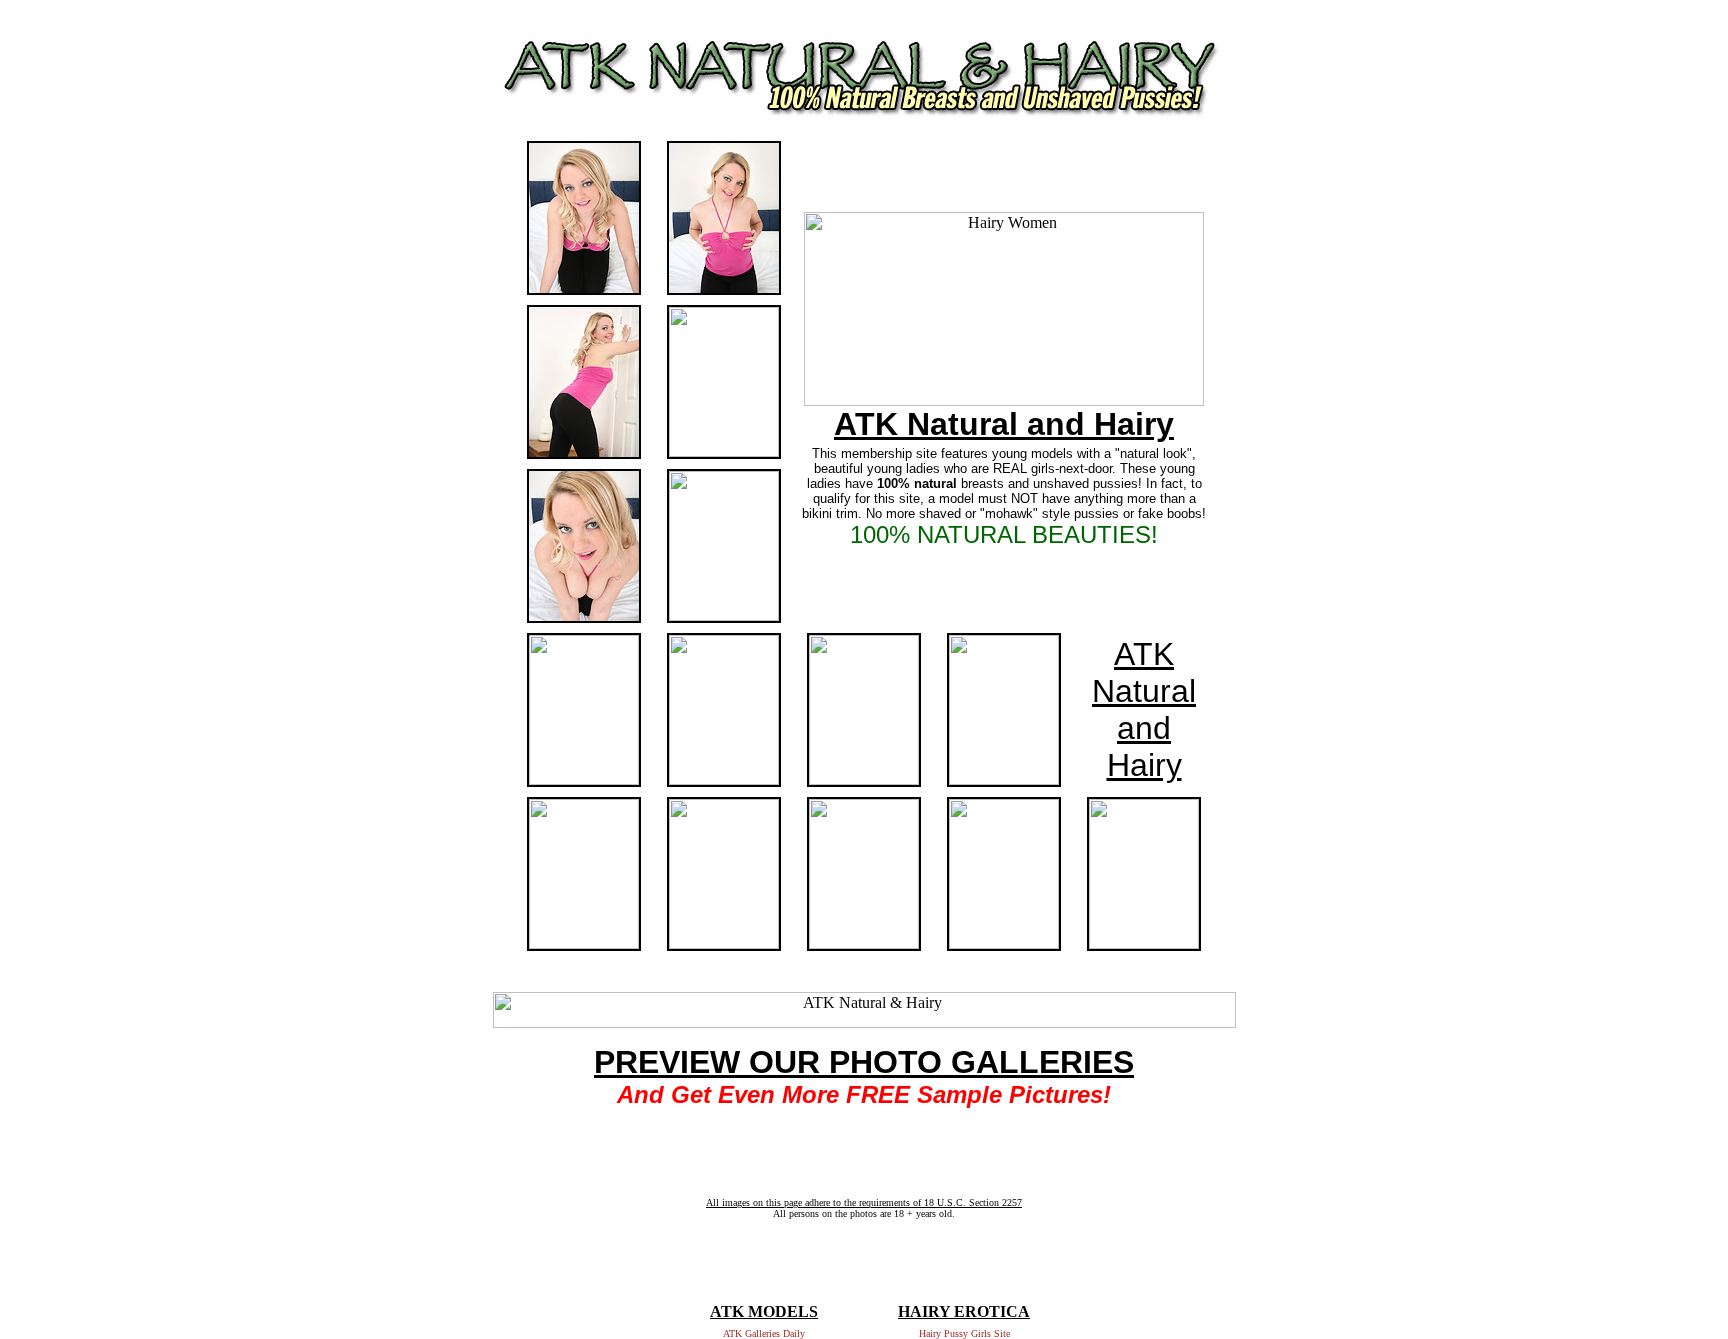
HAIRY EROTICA (964, 1311)
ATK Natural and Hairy (1004, 424)
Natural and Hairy (1144, 728)
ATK (1144, 654)
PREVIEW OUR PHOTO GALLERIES (864, 1062)
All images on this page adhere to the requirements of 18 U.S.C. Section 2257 (864, 1202)
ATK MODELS (764, 1311)
